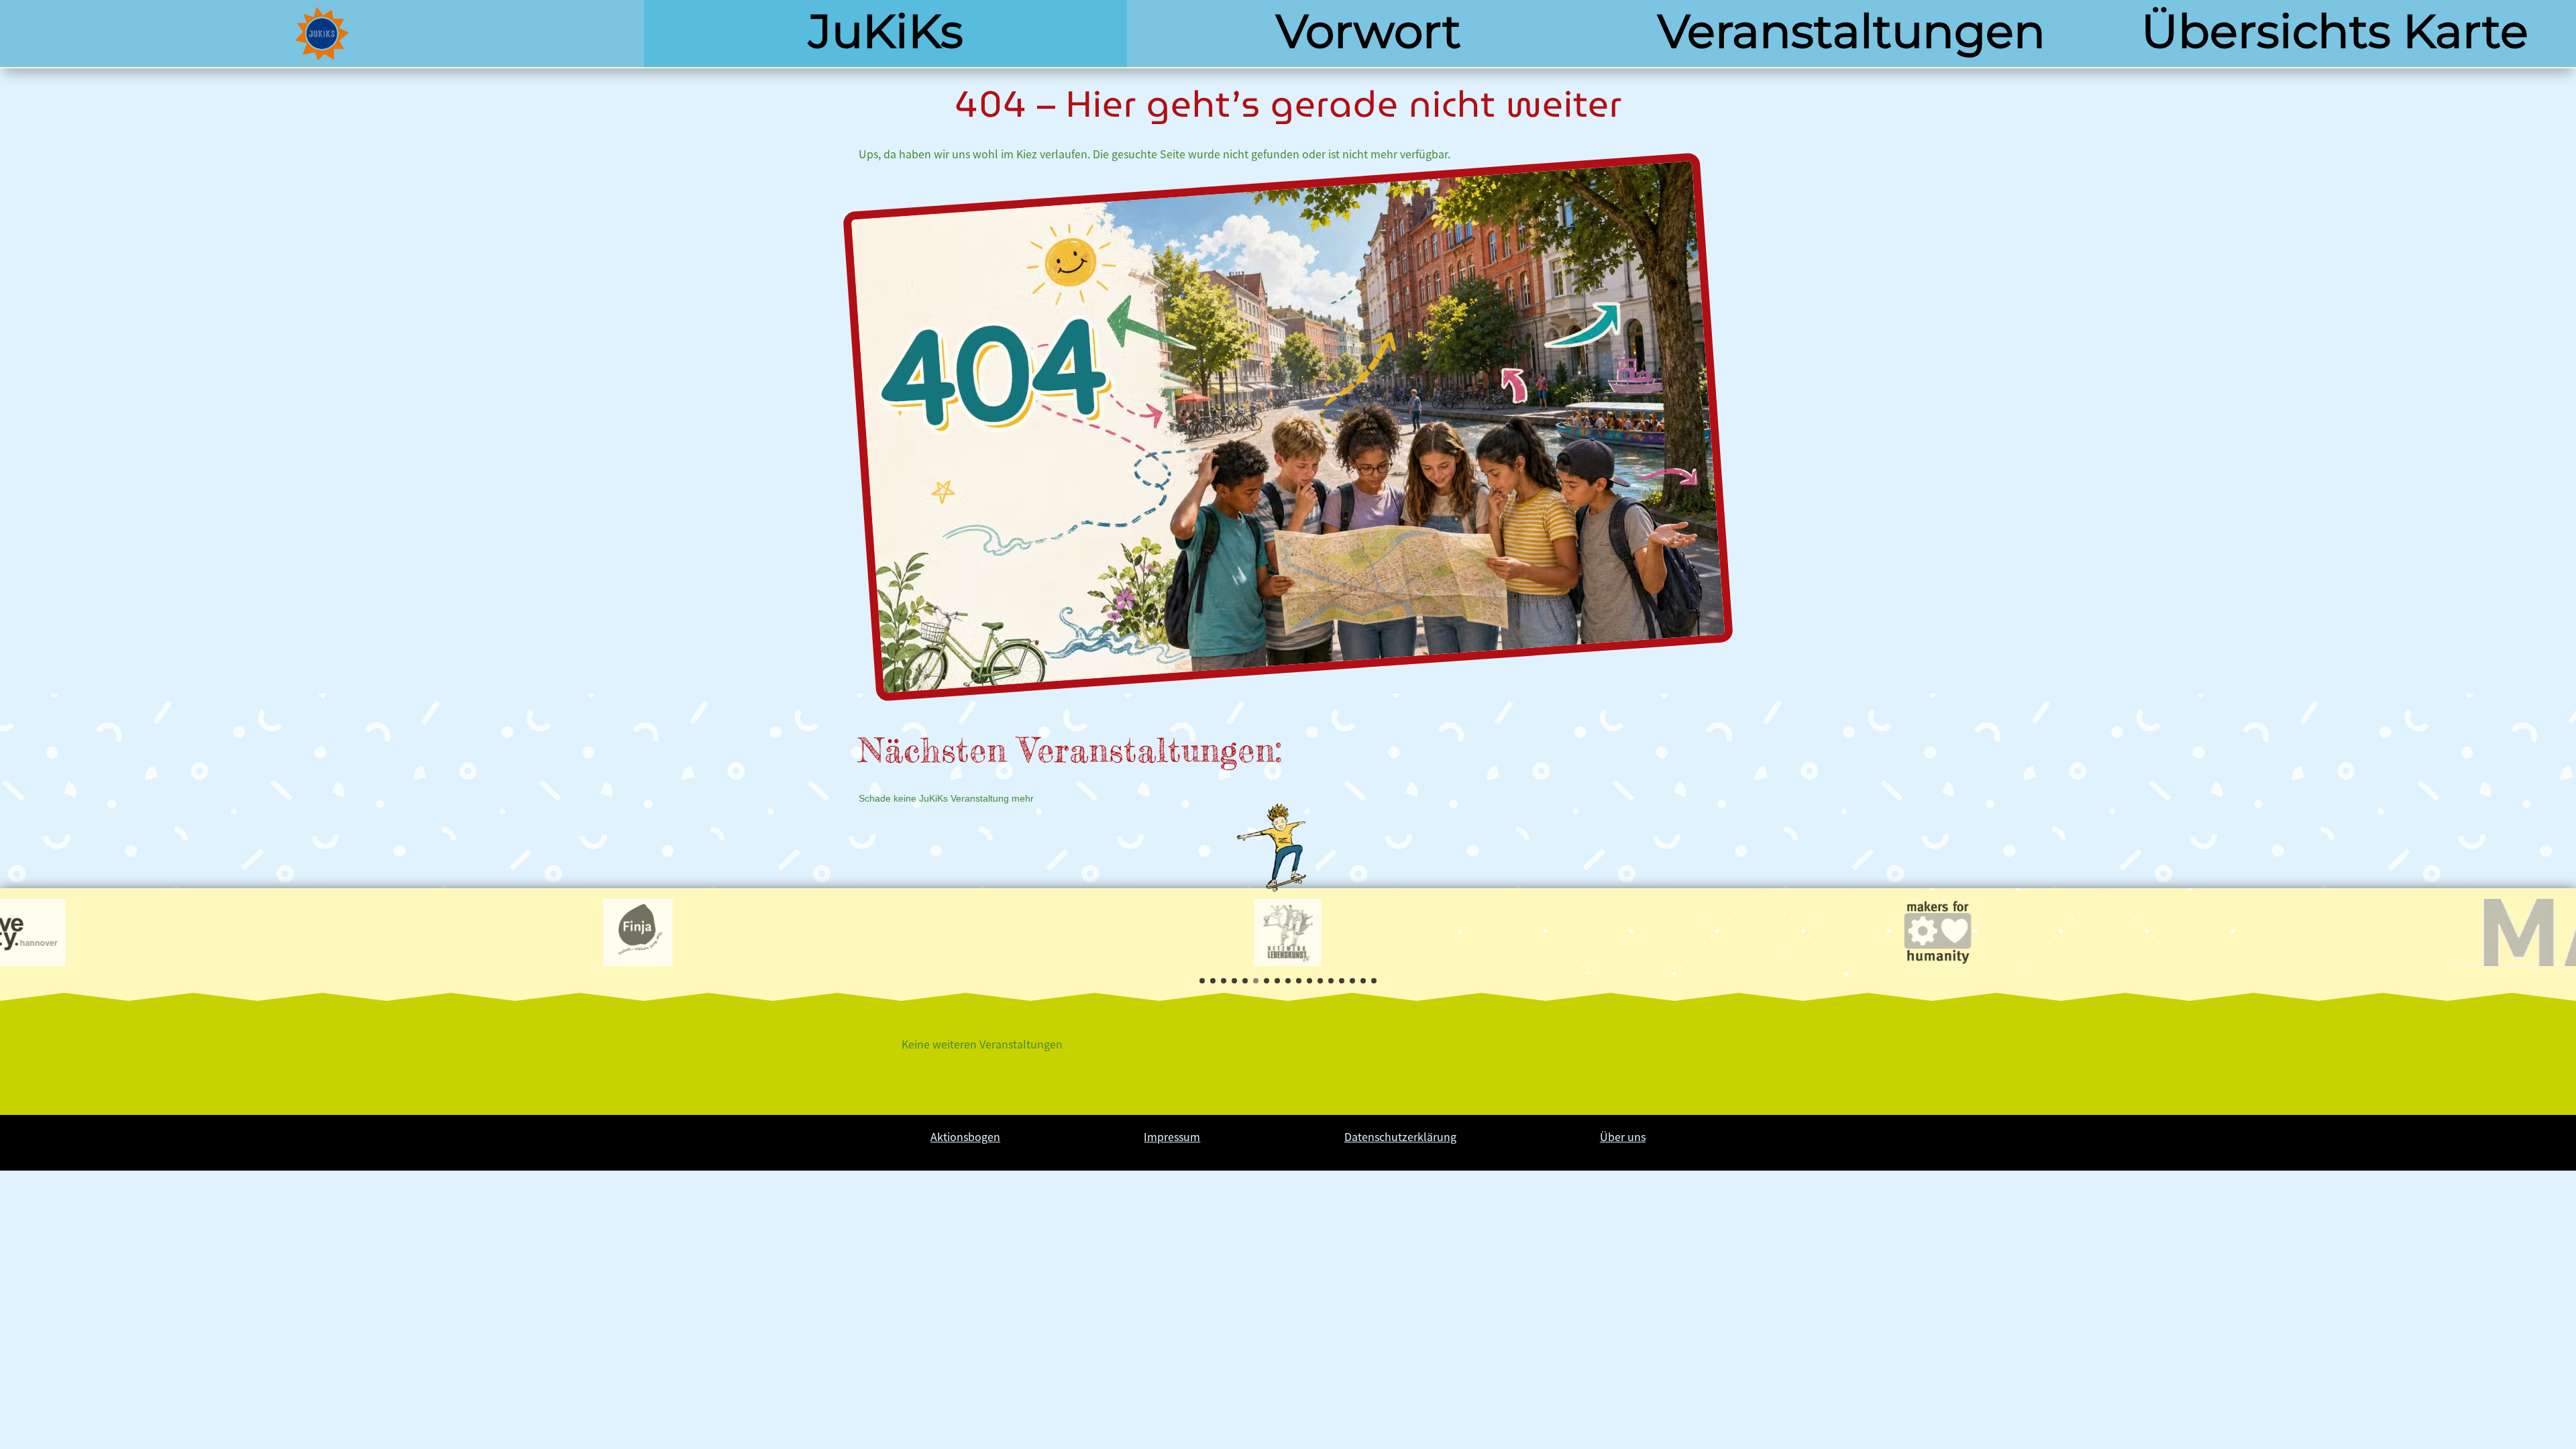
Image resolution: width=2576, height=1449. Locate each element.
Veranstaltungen (1851, 31)
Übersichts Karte (2335, 31)
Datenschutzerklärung (1400, 1136)
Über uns (1623, 1136)
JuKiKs (886, 31)
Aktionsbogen (965, 1136)
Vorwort (1368, 31)
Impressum (1172, 1136)
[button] (1202, 981)
